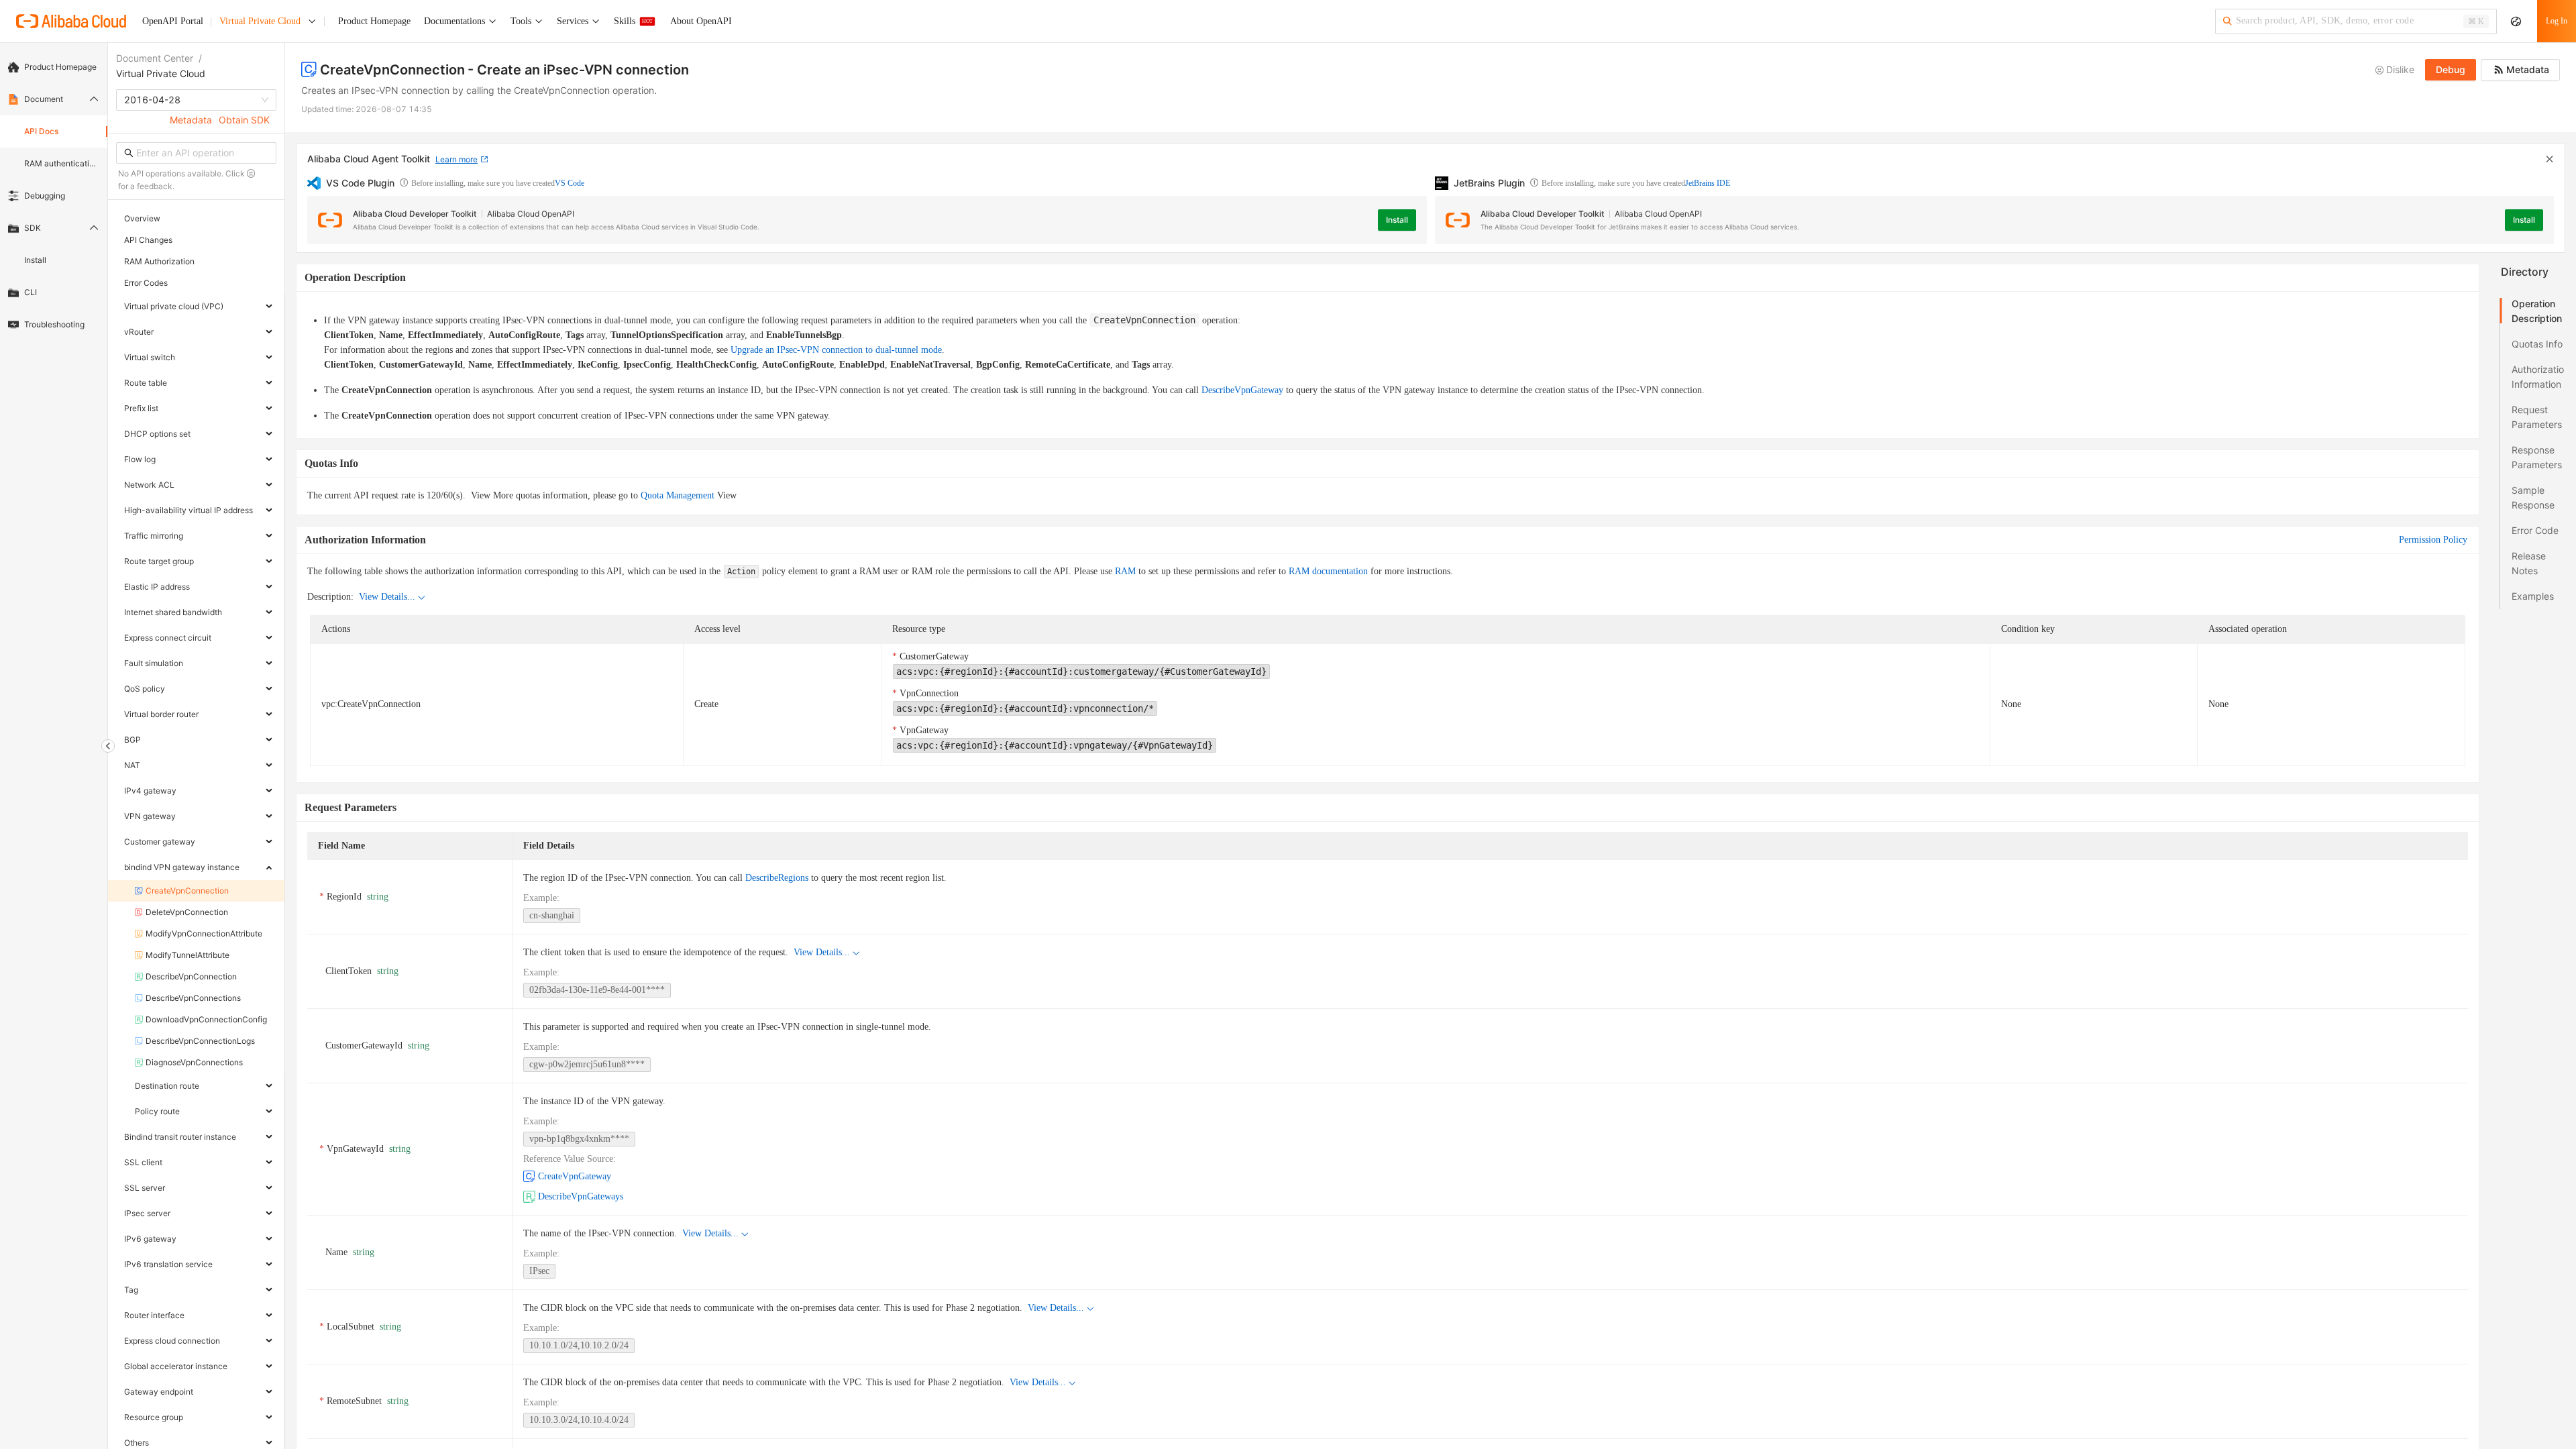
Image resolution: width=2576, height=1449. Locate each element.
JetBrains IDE (1708, 183)
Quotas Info (2537, 344)
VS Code (570, 183)
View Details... (387, 597)
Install (35, 260)
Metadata (191, 120)
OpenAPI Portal (173, 21)
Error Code (2535, 530)
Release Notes (2529, 563)
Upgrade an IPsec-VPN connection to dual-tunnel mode (836, 350)
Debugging (45, 196)
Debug (2451, 69)
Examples (2533, 596)
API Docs (41, 131)
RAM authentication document (62, 163)
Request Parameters (2537, 417)
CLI (31, 292)
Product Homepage (60, 67)
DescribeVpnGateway (1242, 390)
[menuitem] (54, 67)
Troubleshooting (54, 324)
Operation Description (2537, 311)
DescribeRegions (777, 878)
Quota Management (678, 495)
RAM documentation (1328, 571)
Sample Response (2533, 497)
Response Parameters (2537, 457)
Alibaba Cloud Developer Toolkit (415, 214)
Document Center (155, 58)
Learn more (457, 159)
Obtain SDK (244, 120)
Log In (2557, 21)
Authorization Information (2538, 377)
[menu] (54, 196)
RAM (1125, 571)
